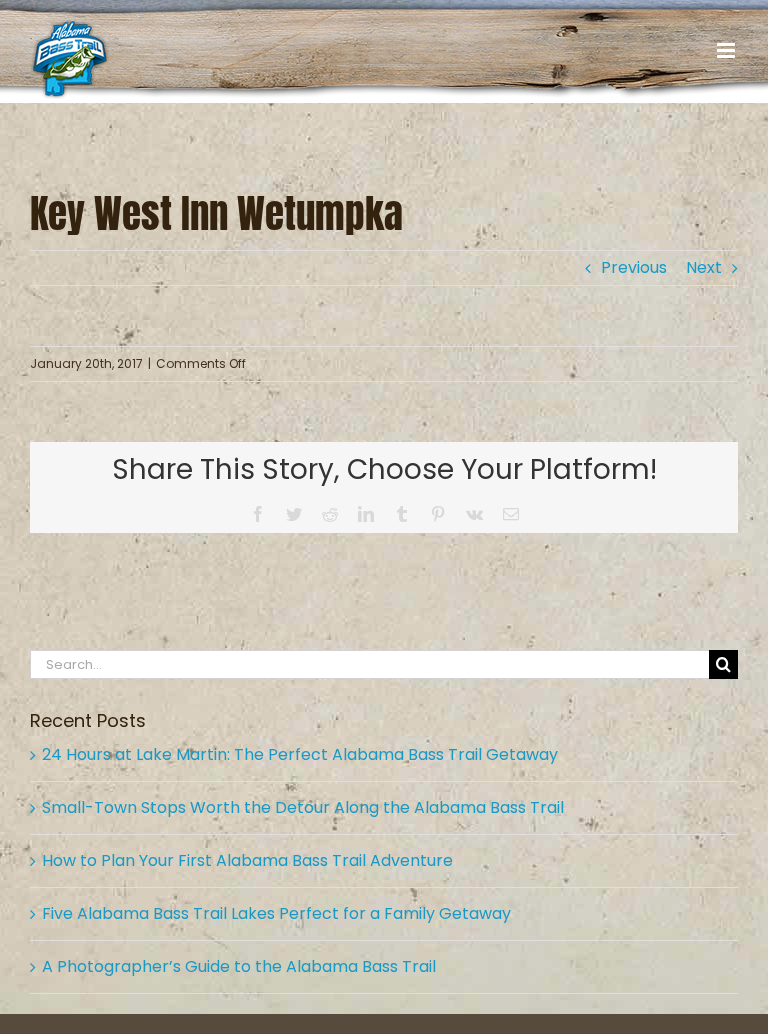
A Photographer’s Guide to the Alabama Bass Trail (239, 966)
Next (704, 267)
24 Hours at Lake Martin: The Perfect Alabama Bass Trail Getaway (300, 754)
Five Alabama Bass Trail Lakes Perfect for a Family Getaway (276, 913)
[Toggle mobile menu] (727, 50)
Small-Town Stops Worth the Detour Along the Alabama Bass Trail (303, 807)
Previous (634, 267)
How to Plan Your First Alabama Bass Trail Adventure (247, 860)
